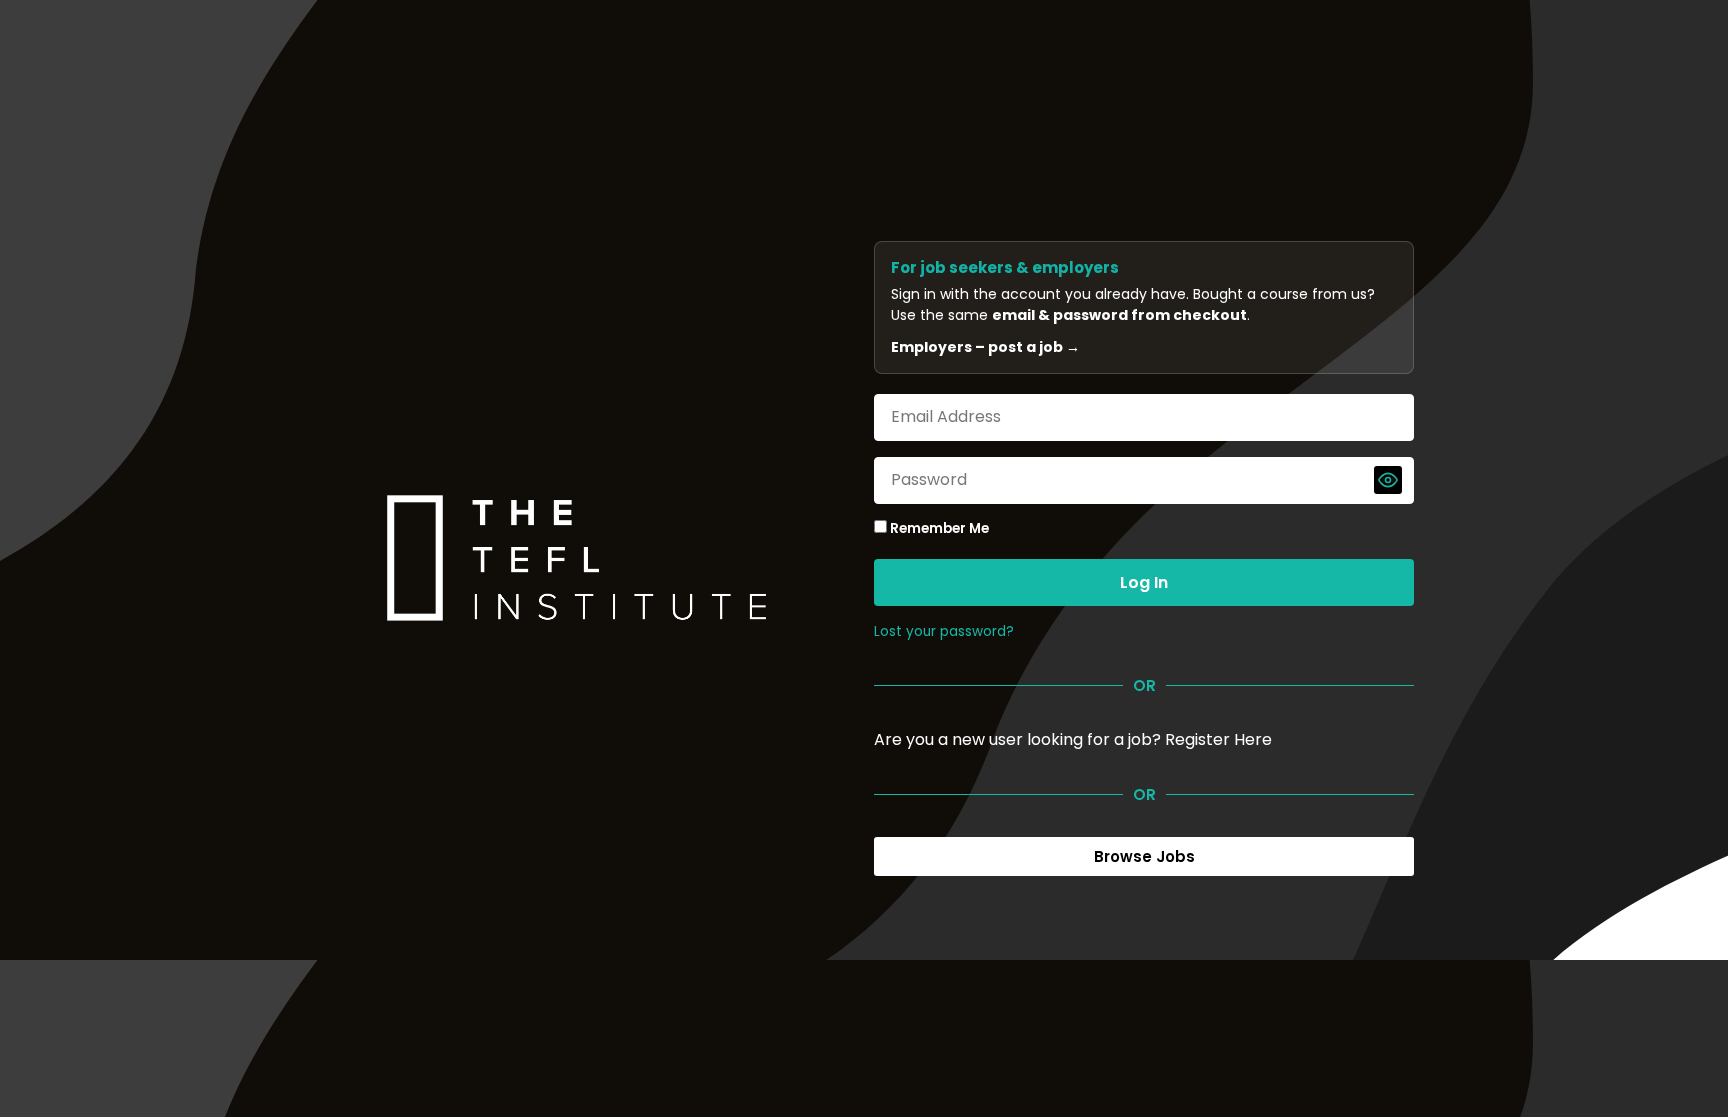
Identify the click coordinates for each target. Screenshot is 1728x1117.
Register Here (1218, 739)
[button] (1144, 856)
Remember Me (938, 529)
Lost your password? (944, 631)
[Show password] (1388, 480)
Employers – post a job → (985, 347)
